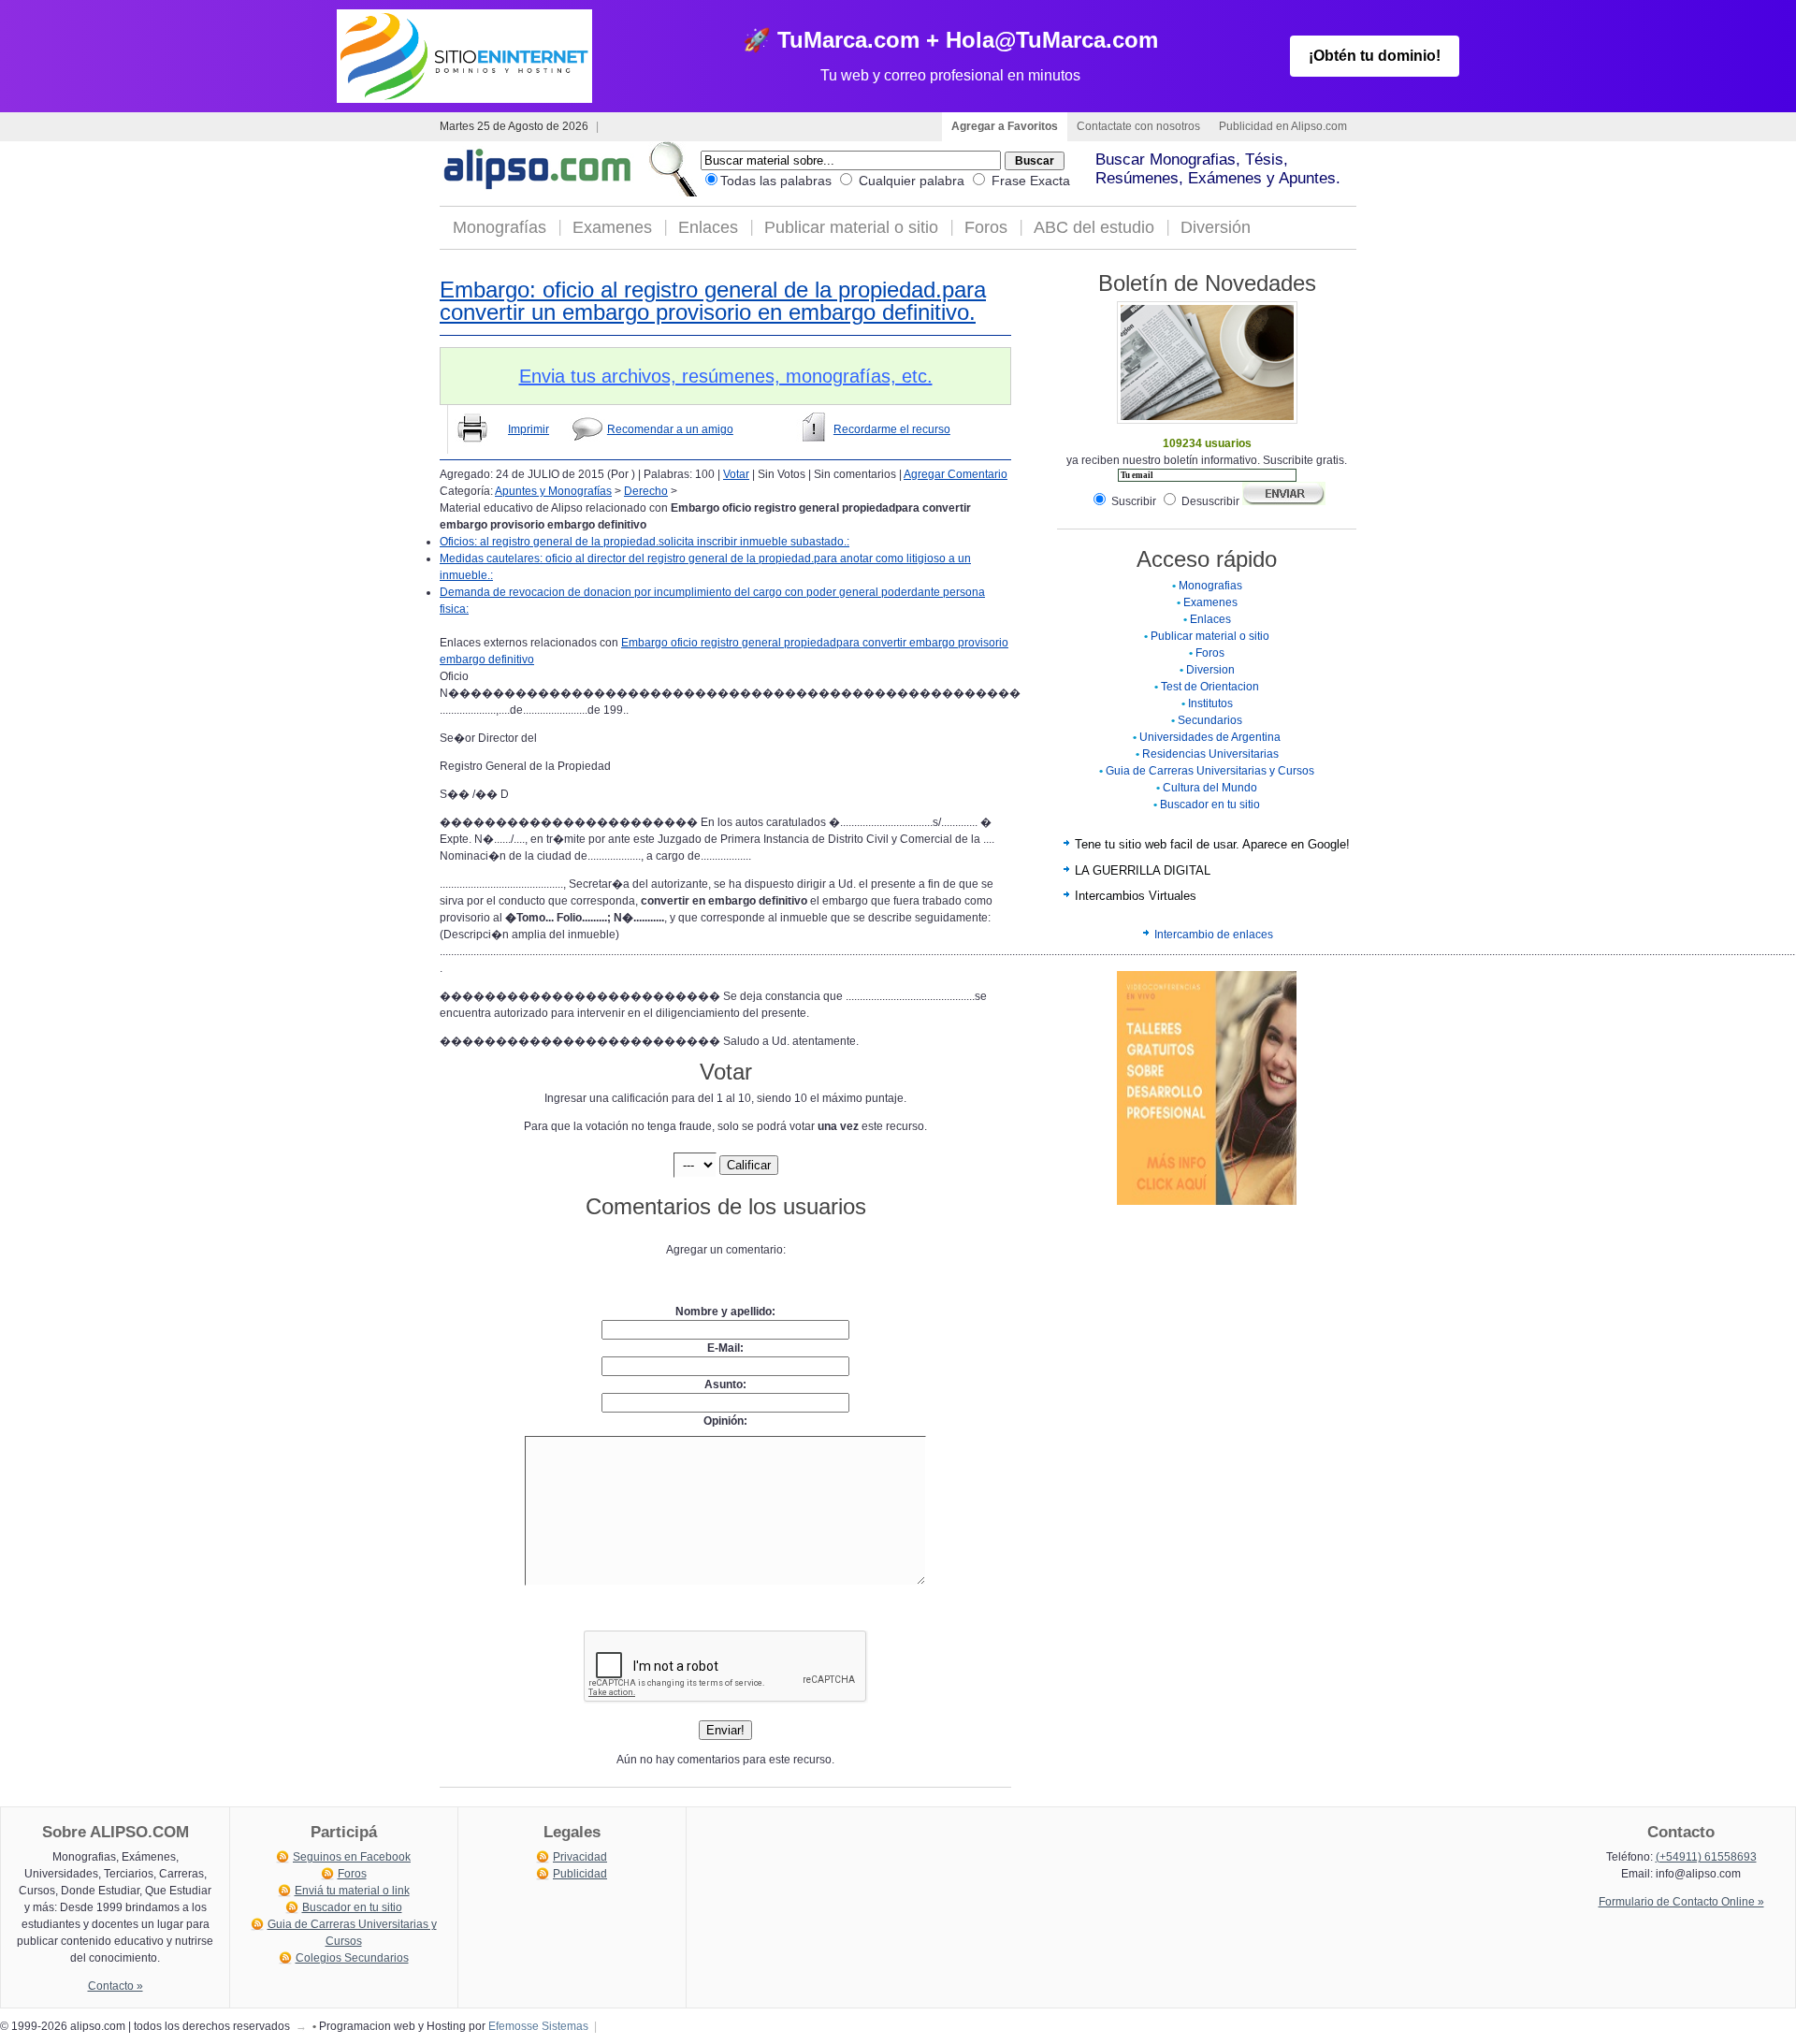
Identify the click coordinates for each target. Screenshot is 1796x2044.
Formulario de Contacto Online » (1681, 1902)
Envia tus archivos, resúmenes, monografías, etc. (726, 376)
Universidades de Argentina (1210, 737)
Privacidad (580, 1857)
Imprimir (529, 429)
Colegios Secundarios (352, 1958)
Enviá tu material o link (352, 1891)
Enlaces (708, 227)
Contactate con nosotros (1138, 126)
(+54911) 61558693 (1706, 1857)
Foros (986, 227)
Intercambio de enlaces (1214, 935)
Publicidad (580, 1874)
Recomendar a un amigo (670, 429)
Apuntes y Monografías (553, 491)
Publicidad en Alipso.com (1283, 126)
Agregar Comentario (956, 474)
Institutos (1210, 703)
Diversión (1216, 227)
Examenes (612, 227)
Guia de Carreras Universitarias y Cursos (1210, 771)
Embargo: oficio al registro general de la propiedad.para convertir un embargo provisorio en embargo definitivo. (713, 301)
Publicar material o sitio (851, 227)
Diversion (1210, 670)
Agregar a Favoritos (1005, 126)
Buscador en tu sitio (1210, 805)
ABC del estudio (1094, 227)
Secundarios (1210, 720)
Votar (736, 474)
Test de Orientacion (1210, 687)
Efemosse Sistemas (538, 2026)
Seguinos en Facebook (352, 1857)
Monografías (500, 227)
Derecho (646, 491)
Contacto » (116, 1986)
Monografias (1210, 586)
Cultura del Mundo (1210, 788)
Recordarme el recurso (892, 429)
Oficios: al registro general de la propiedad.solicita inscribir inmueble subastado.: (645, 542)
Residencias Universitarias (1210, 754)
